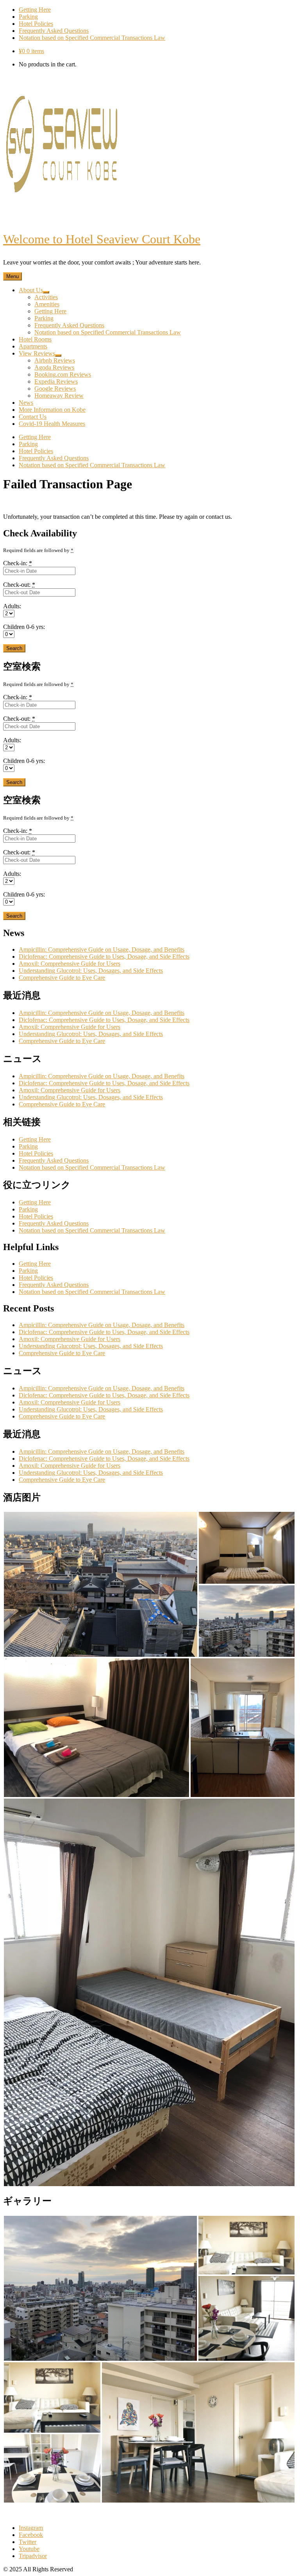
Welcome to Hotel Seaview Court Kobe (102, 239)
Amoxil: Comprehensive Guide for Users (70, 964)
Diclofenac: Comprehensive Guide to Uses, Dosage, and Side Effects (104, 957)
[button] (101, 1584)
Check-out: (19, 585)
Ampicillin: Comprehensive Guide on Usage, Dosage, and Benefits (102, 949)
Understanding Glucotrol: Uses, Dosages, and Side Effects (91, 971)
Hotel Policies (36, 1153)
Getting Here (35, 1139)
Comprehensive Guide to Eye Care (62, 978)
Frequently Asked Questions (54, 1160)
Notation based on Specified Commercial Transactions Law (92, 1167)
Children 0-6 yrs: (24, 627)
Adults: (12, 606)
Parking (28, 1146)
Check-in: (18, 563)
